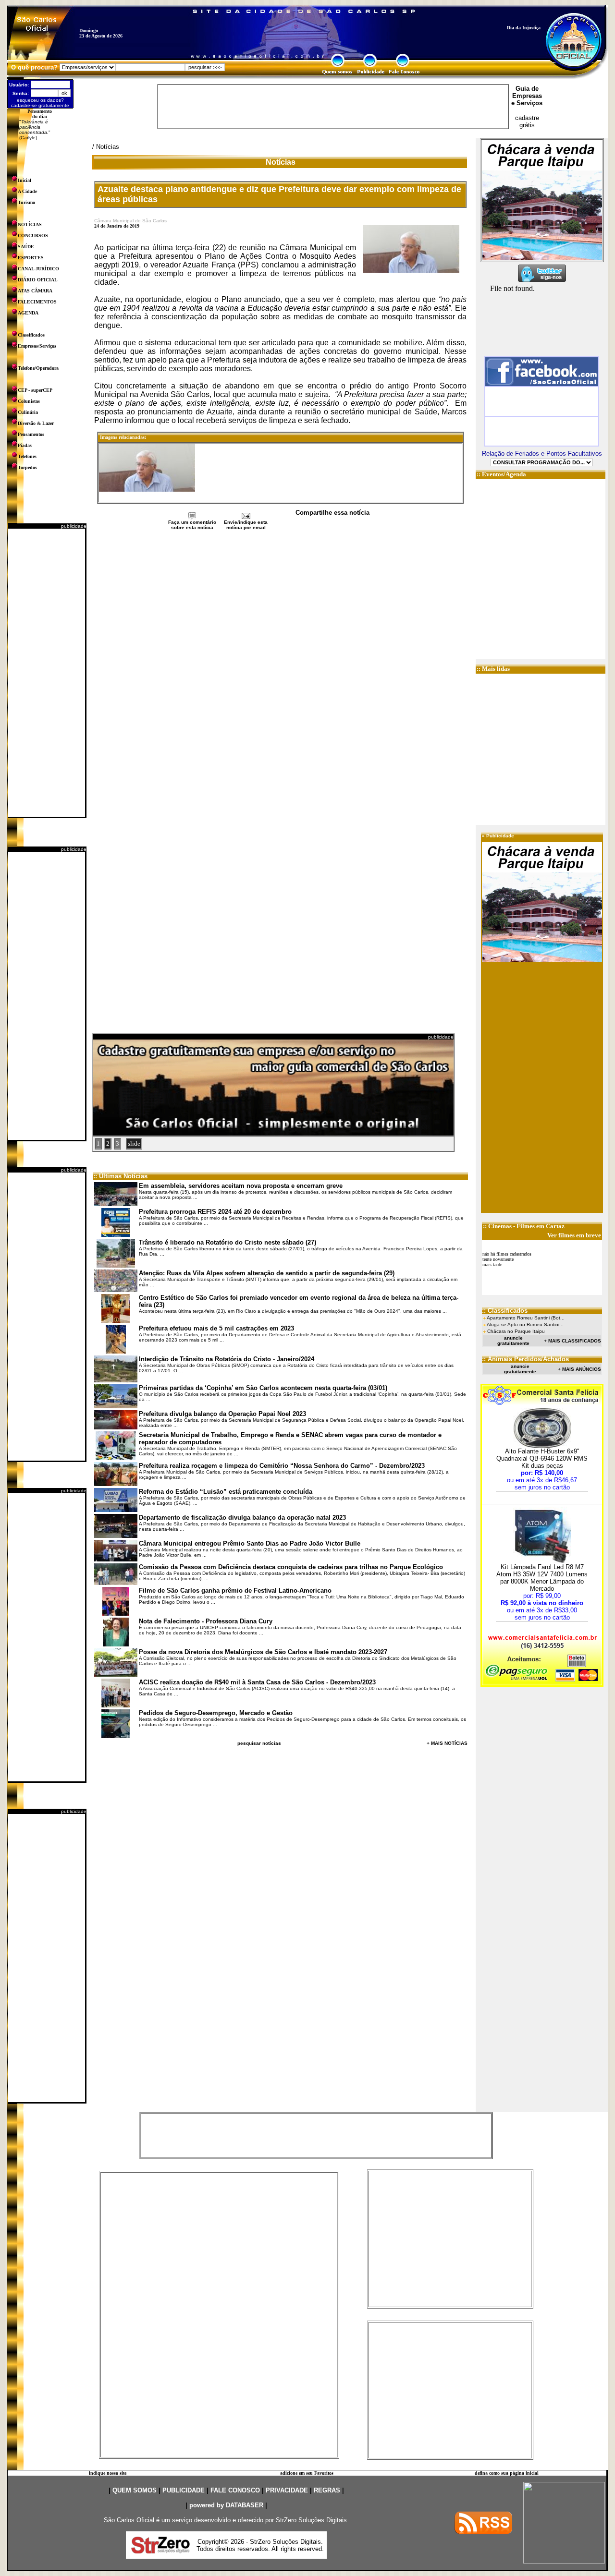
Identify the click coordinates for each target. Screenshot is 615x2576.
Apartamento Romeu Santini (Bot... (526, 1318)
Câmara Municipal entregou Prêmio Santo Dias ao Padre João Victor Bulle (250, 1543)
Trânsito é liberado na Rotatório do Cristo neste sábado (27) (228, 1242)
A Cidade (27, 191)
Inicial (25, 180)
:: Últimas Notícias (120, 1176)
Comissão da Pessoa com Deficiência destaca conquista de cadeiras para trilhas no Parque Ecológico (291, 1567)
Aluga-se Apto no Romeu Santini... (525, 1324)
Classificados (31, 335)
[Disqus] (280, 659)
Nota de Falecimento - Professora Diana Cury (206, 1621)
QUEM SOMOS (135, 2490)
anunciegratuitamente (513, 1341)
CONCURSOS (33, 236)
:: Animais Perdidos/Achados (525, 1359)
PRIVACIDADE (287, 2490)
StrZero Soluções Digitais (311, 2520)
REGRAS (327, 2490)
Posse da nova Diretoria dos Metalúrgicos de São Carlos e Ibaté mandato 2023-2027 (263, 1652)
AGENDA (28, 313)
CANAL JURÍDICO (38, 269)
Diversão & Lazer (36, 423)
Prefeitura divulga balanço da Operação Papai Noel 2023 (222, 1414)
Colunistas (29, 401)
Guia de (527, 89)
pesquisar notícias (259, 1743)
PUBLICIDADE (184, 2490)
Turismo (26, 202)
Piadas (25, 445)
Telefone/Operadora (38, 368)
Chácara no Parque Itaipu (516, 1331)
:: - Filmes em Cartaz (524, 1226)
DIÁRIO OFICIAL (38, 280)
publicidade (74, 526)
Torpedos (27, 467)
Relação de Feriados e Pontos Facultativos (542, 454)
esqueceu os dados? (40, 100)
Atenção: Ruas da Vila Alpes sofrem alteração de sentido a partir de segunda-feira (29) (267, 1273)
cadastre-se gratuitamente (40, 105)
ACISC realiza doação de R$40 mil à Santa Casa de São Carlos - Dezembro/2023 (257, 1682)
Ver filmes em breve (574, 1235)
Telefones (27, 456)
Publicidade (500, 836)
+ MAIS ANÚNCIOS (579, 1369)
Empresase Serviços (527, 99)
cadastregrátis (527, 121)
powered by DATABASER (226, 2505)
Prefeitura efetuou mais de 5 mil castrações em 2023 (216, 1328)
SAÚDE (26, 247)
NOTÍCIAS (30, 224)
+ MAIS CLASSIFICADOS (572, 1341)
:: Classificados (505, 1311)
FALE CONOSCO (235, 2490)
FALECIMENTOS (37, 302)
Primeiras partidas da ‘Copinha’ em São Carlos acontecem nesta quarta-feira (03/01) (263, 1388)
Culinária (28, 412)
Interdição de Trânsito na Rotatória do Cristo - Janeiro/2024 (227, 1359)
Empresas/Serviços (37, 346)
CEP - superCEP (35, 390)
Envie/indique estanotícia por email (246, 525)
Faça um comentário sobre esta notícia (192, 525)
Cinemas (500, 1226)
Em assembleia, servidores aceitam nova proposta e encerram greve (241, 1186)
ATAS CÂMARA (35, 291)
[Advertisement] (47, 673)
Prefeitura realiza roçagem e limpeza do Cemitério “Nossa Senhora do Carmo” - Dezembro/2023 (282, 1466)
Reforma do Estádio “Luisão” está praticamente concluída (226, 1492)
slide (134, 1143)
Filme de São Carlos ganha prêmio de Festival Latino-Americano (235, 1590)
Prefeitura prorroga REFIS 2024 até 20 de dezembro (215, 1212)
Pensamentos (31, 434)
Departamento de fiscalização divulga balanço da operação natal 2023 (242, 1518)
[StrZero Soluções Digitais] (160, 2551)
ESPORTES (31, 258)
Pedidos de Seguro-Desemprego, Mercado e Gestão (216, 1713)
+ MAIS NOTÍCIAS (447, 1743)
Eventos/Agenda (504, 474)
